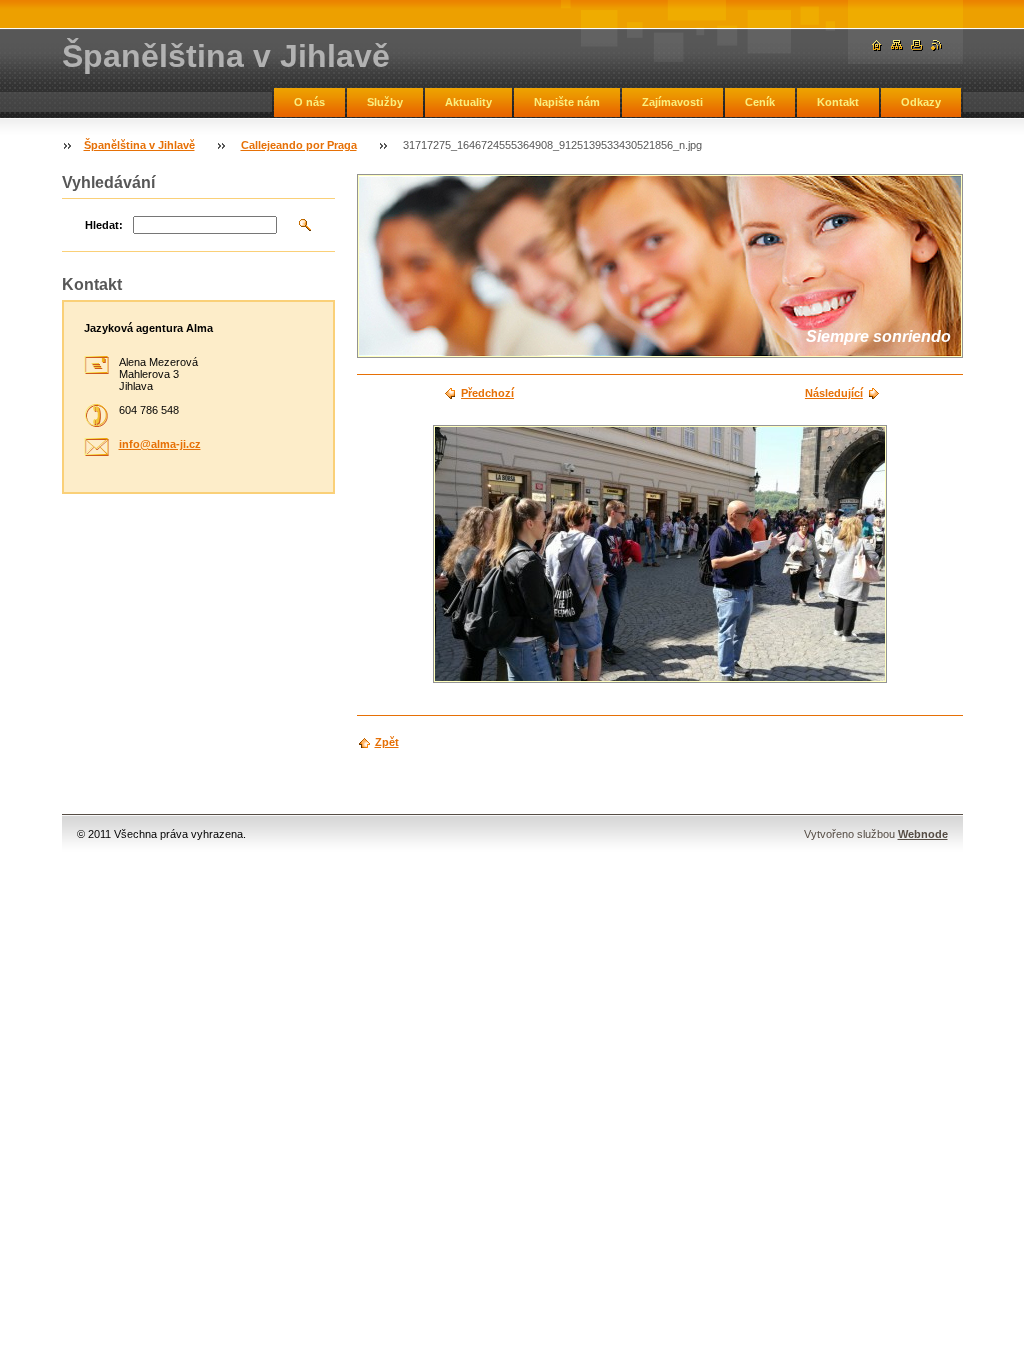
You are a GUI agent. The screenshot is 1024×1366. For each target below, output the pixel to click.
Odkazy (921, 102)
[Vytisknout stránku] (917, 45)
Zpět (387, 742)
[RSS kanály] (937, 45)
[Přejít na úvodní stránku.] (877, 45)
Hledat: (104, 225)
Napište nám (567, 102)
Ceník (760, 102)
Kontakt (838, 102)
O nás (309, 102)
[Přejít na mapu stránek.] (897, 45)
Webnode (923, 834)
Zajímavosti (672, 102)
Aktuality (468, 102)
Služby (385, 102)
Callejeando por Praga (299, 145)
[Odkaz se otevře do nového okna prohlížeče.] (660, 554)
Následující (834, 393)
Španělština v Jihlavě (139, 145)
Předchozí (487, 393)
